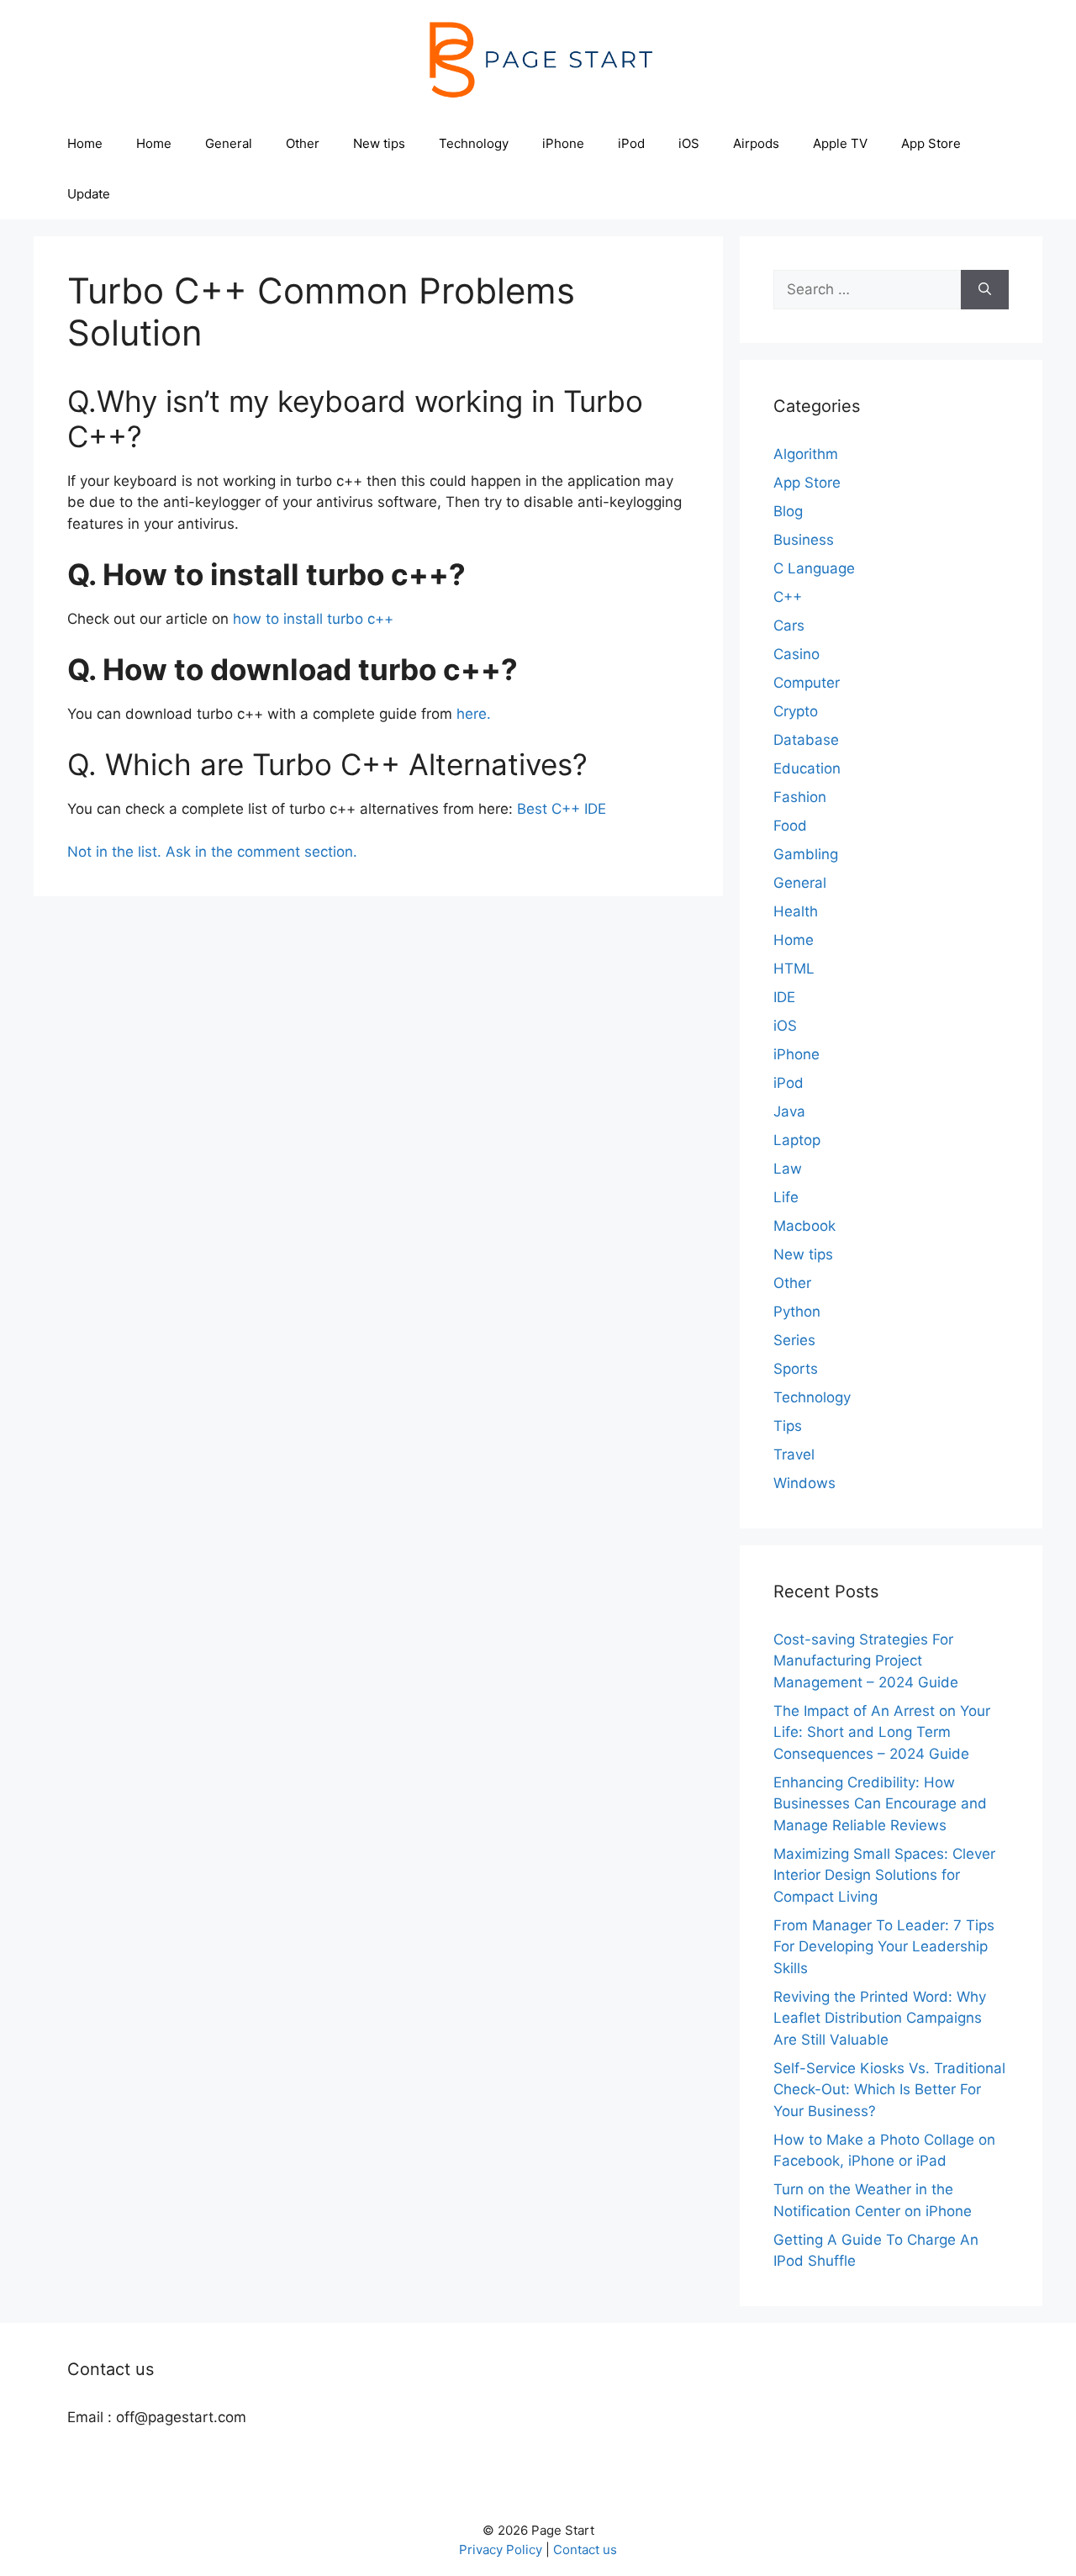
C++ (788, 597)
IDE (784, 997)
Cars (789, 626)
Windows (804, 1483)
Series (794, 1340)
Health (796, 911)
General (229, 143)
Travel (794, 1454)
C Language (814, 568)
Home (85, 143)
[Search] (985, 290)
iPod (631, 143)
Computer (807, 683)
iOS (689, 143)
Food (790, 826)
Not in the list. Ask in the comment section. (212, 852)
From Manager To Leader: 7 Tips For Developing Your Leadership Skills (884, 1947)
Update (89, 194)
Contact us (585, 2550)
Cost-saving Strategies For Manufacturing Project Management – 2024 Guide (866, 1661)
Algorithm (806, 454)
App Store (931, 143)
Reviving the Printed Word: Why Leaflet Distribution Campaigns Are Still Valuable (880, 2018)
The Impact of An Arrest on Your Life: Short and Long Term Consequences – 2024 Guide (882, 1732)
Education (807, 768)
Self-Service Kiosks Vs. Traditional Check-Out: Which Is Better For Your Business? (889, 2090)
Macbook (804, 1226)
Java (789, 1111)
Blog (788, 511)
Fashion (800, 797)
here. (474, 714)
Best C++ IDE (562, 809)
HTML (794, 969)
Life (786, 1197)
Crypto (796, 711)
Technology (474, 143)
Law (788, 1169)
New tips (379, 143)
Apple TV (840, 143)
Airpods (756, 143)
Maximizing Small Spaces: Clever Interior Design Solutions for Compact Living (884, 1875)
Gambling (806, 854)
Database (806, 740)
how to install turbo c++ (313, 619)
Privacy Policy (501, 2550)
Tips (788, 1426)
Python (797, 1312)
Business (804, 540)
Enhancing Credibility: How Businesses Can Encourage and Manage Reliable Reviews (880, 1804)
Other (303, 143)
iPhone (563, 143)
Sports (796, 1369)
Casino (796, 654)
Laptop (797, 1140)
